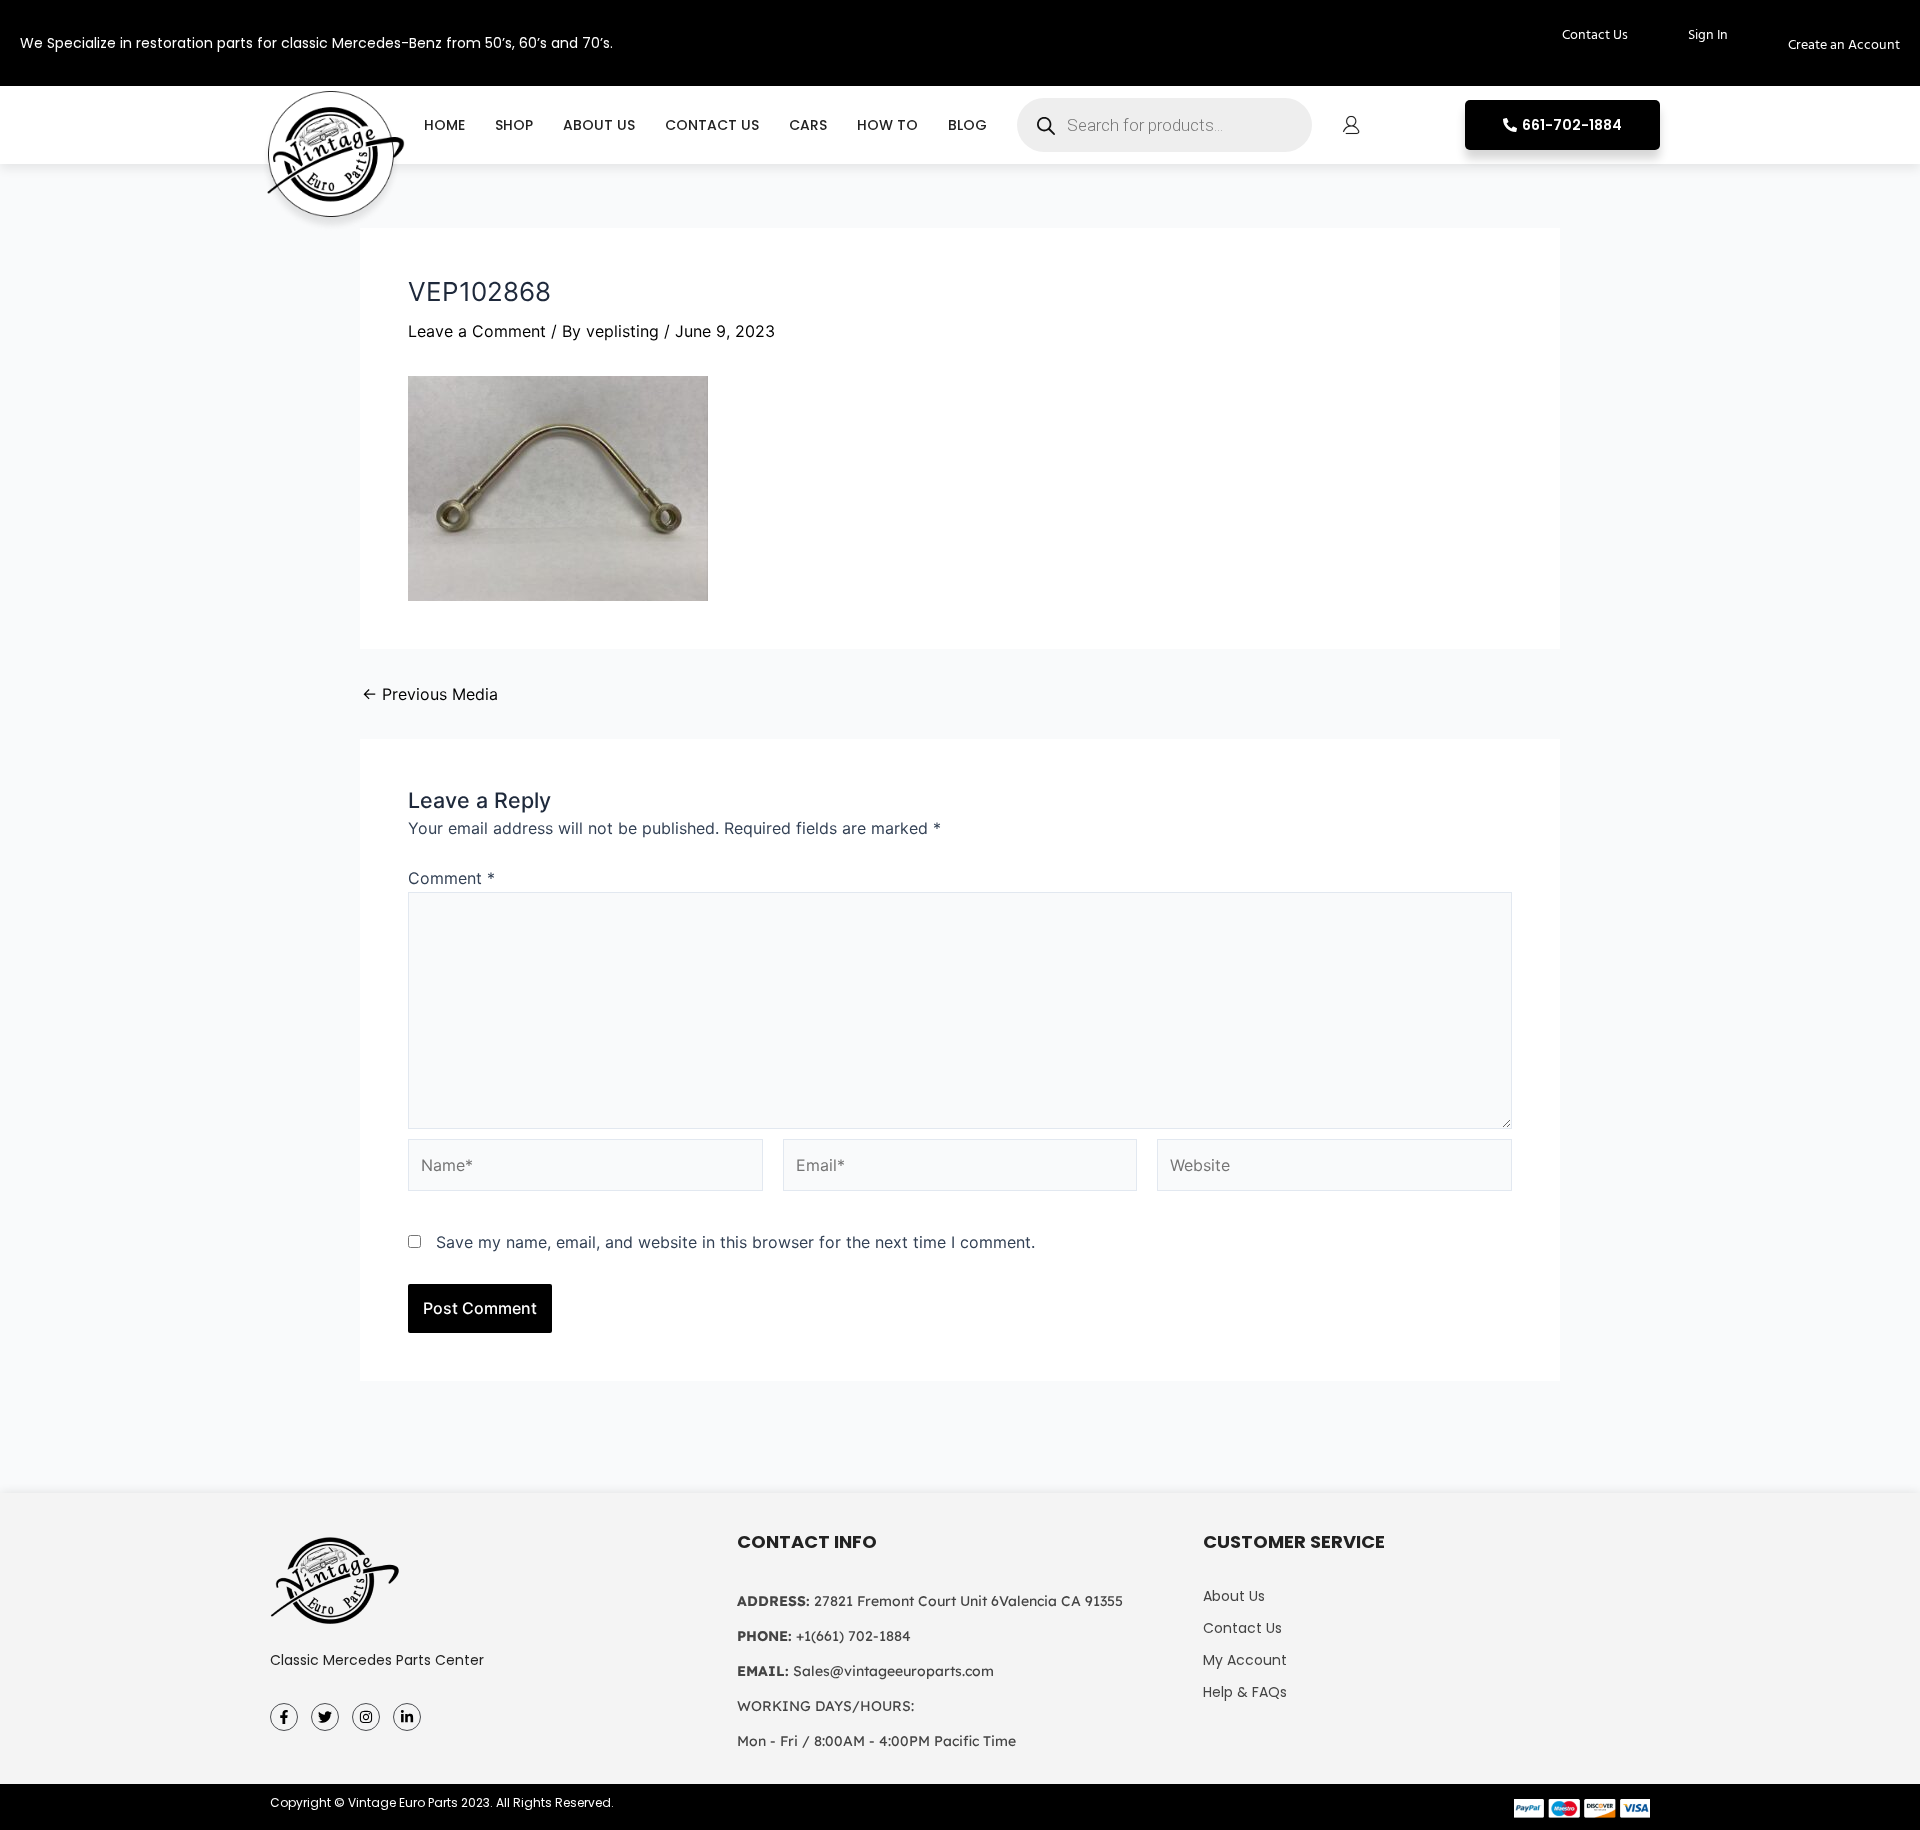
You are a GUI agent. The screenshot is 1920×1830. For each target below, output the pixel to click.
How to (887, 125)
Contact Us (712, 125)
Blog (967, 125)
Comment (451, 878)
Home (444, 125)
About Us (599, 125)
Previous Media (430, 694)
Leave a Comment (477, 331)
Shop (514, 125)
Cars (808, 125)
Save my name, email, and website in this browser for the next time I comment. (735, 1242)
